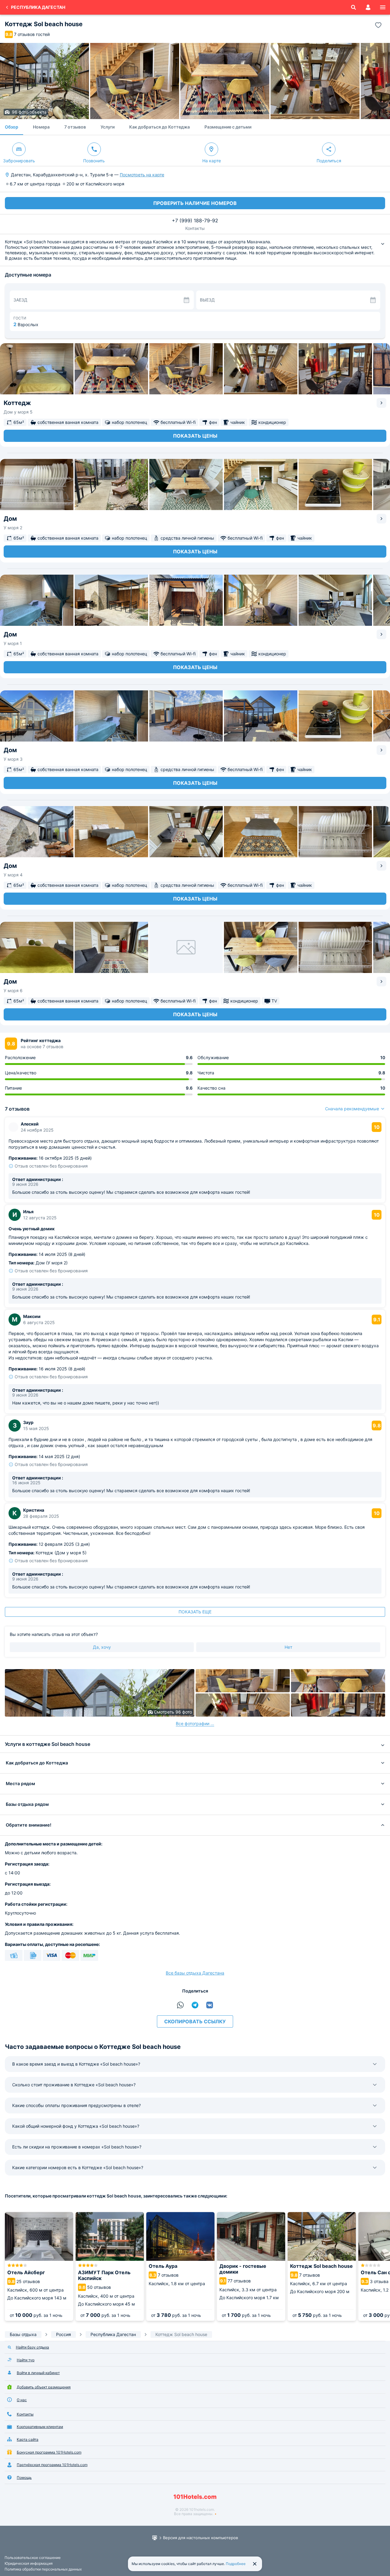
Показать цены (195, 436)
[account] (368, 7)
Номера (41, 127)
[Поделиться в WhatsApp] (180, 2005)
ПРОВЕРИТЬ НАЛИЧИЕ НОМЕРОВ (195, 203)
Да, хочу (102, 1647)
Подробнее (236, 2564)
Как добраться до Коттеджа (160, 127)
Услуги (108, 127)
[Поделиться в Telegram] (195, 2005)
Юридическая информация (29, 2563)
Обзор (12, 127)
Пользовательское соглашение (33, 2558)
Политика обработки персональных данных (43, 2569)
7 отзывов (75, 127)
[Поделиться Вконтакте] (210, 2005)
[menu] (383, 7)
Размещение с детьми (228, 127)
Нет (288, 1647)
